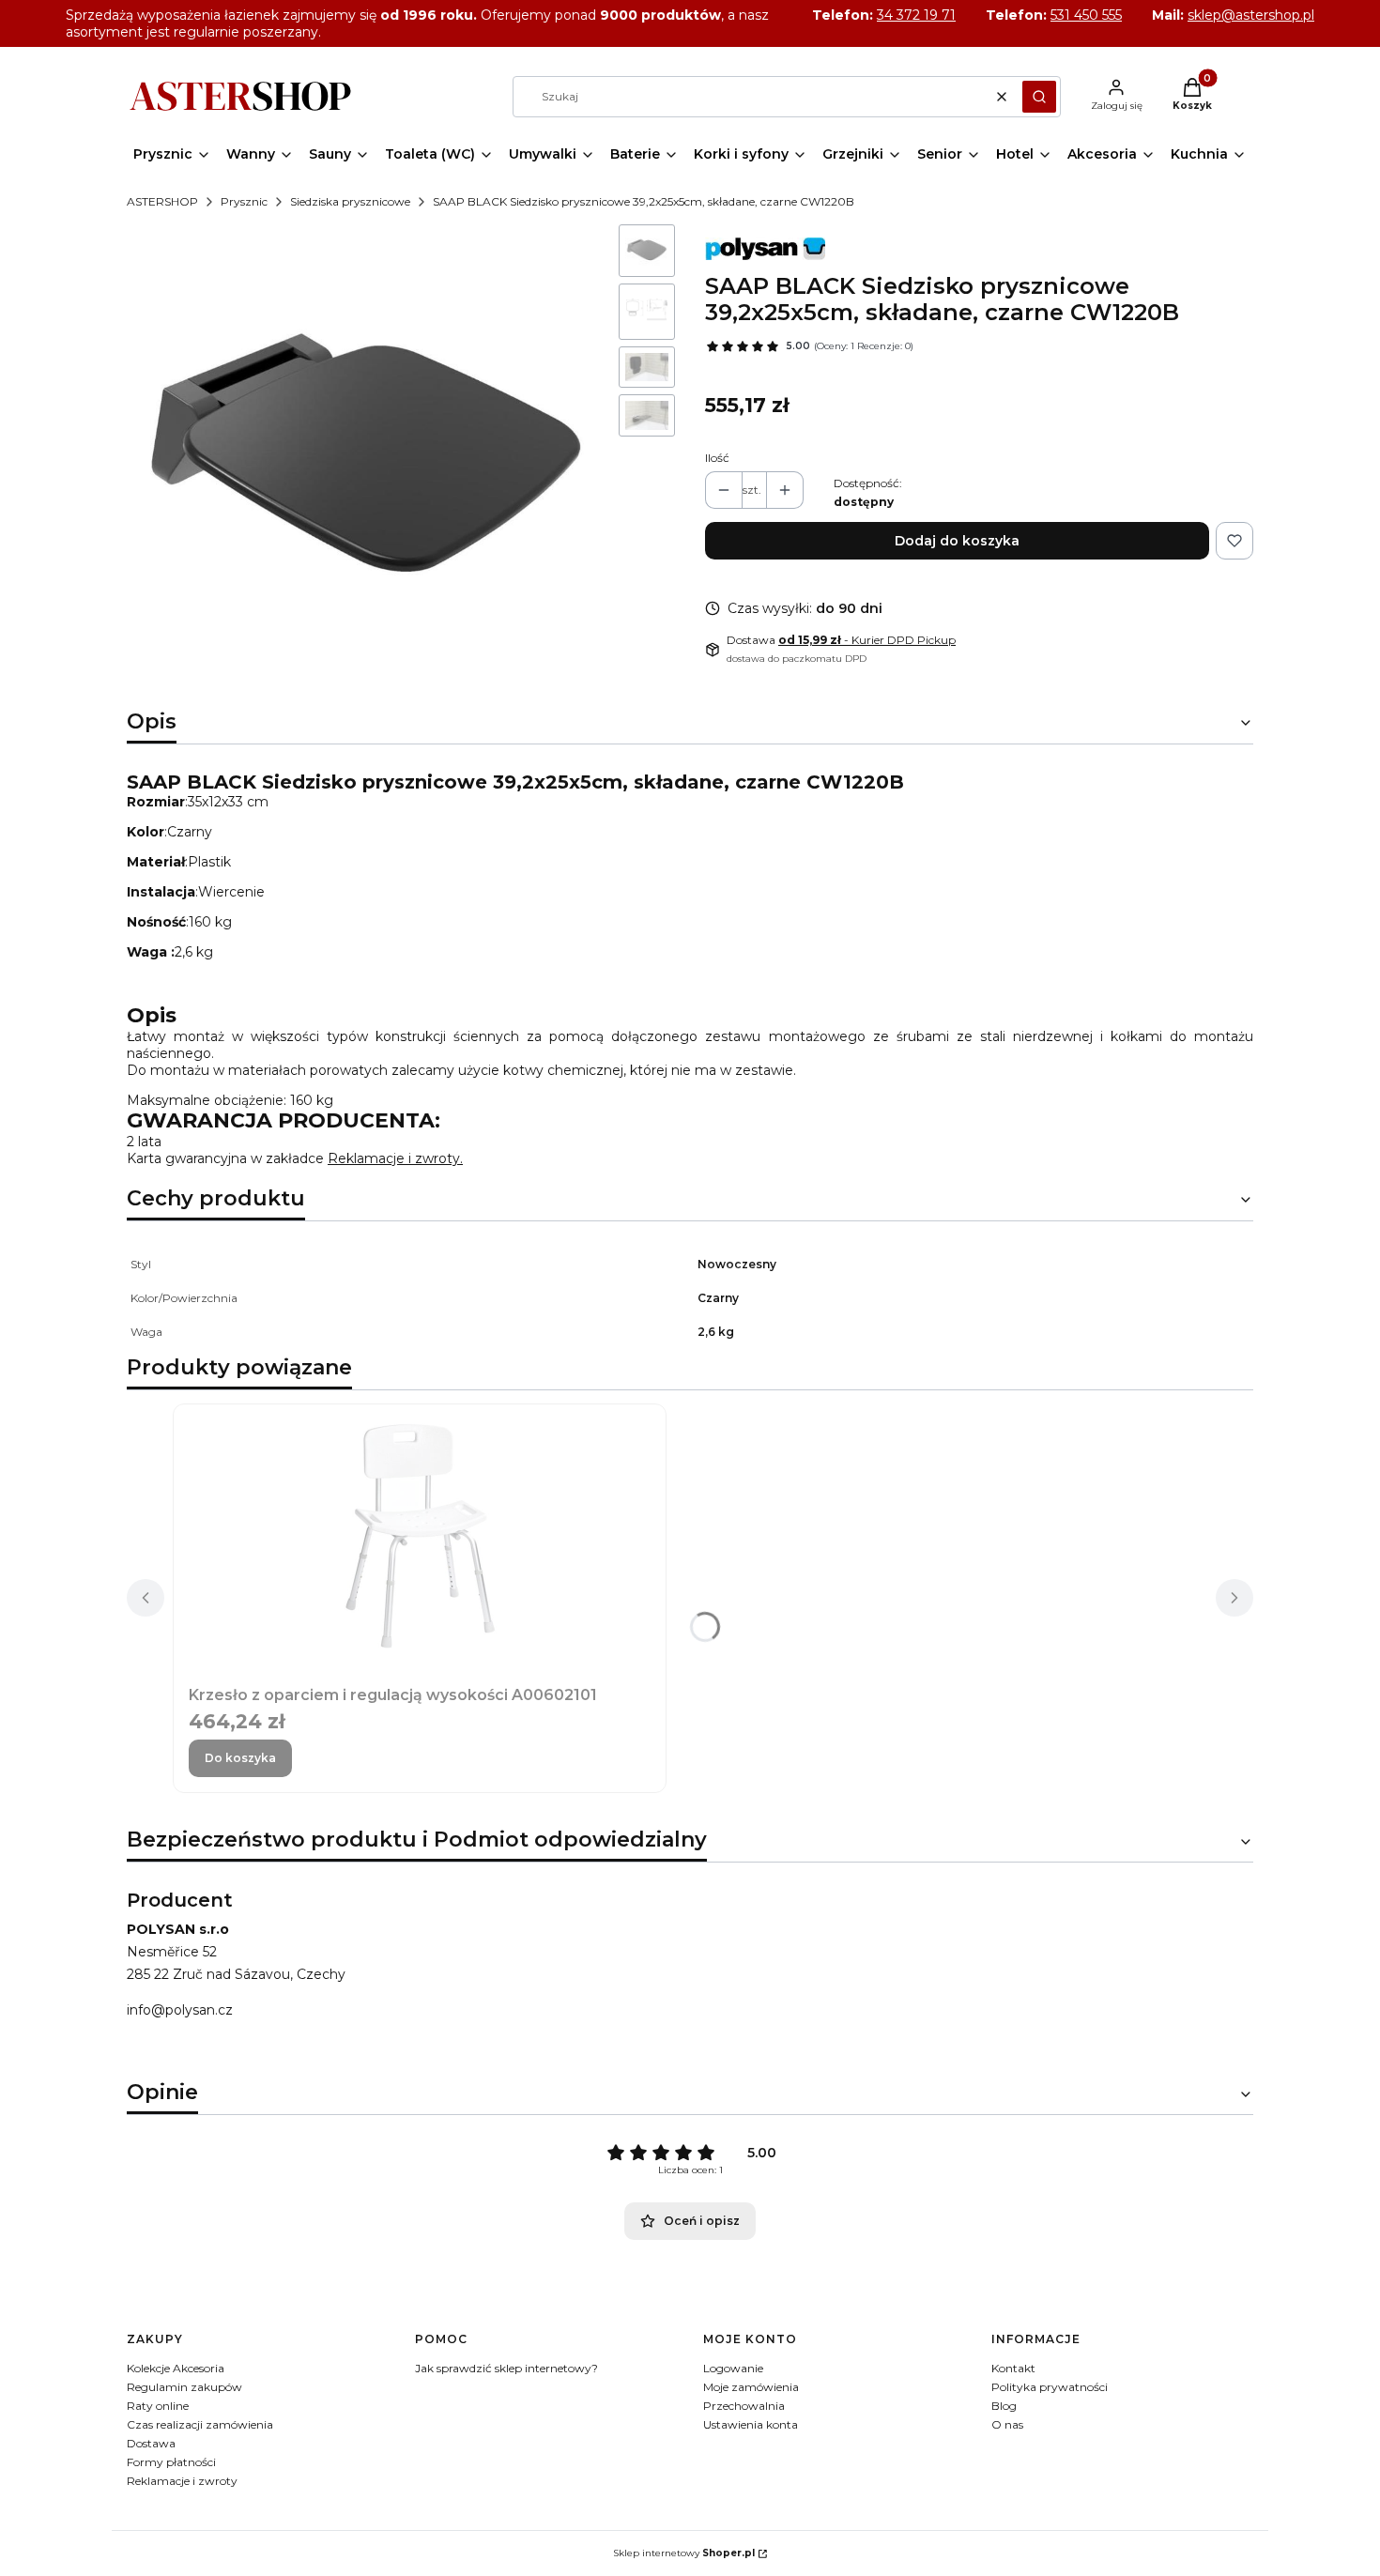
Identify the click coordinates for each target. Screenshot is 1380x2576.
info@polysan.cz (180, 2010)
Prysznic (244, 201)
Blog (1004, 2406)
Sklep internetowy (684, 2553)
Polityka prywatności (1050, 2387)
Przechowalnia (744, 2406)
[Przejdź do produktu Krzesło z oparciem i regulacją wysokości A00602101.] (420, 1533)
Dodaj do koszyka (957, 541)
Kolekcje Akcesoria (176, 2368)
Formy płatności (171, 2462)
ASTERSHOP (162, 201)
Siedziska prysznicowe (350, 201)
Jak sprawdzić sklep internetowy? (506, 2368)
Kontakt (1013, 2368)
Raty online (158, 2406)
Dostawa (151, 2443)
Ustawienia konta (751, 2424)
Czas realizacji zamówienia (200, 2424)
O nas (1007, 2424)
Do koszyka (240, 1758)
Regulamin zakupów (184, 2387)
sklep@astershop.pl (1251, 15)
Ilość (717, 458)
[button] (1039, 97)
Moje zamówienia (751, 2387)
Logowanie (733, 2368)
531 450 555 (1086, 15)
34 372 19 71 (916, 15)
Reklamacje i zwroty (182, 2481)
